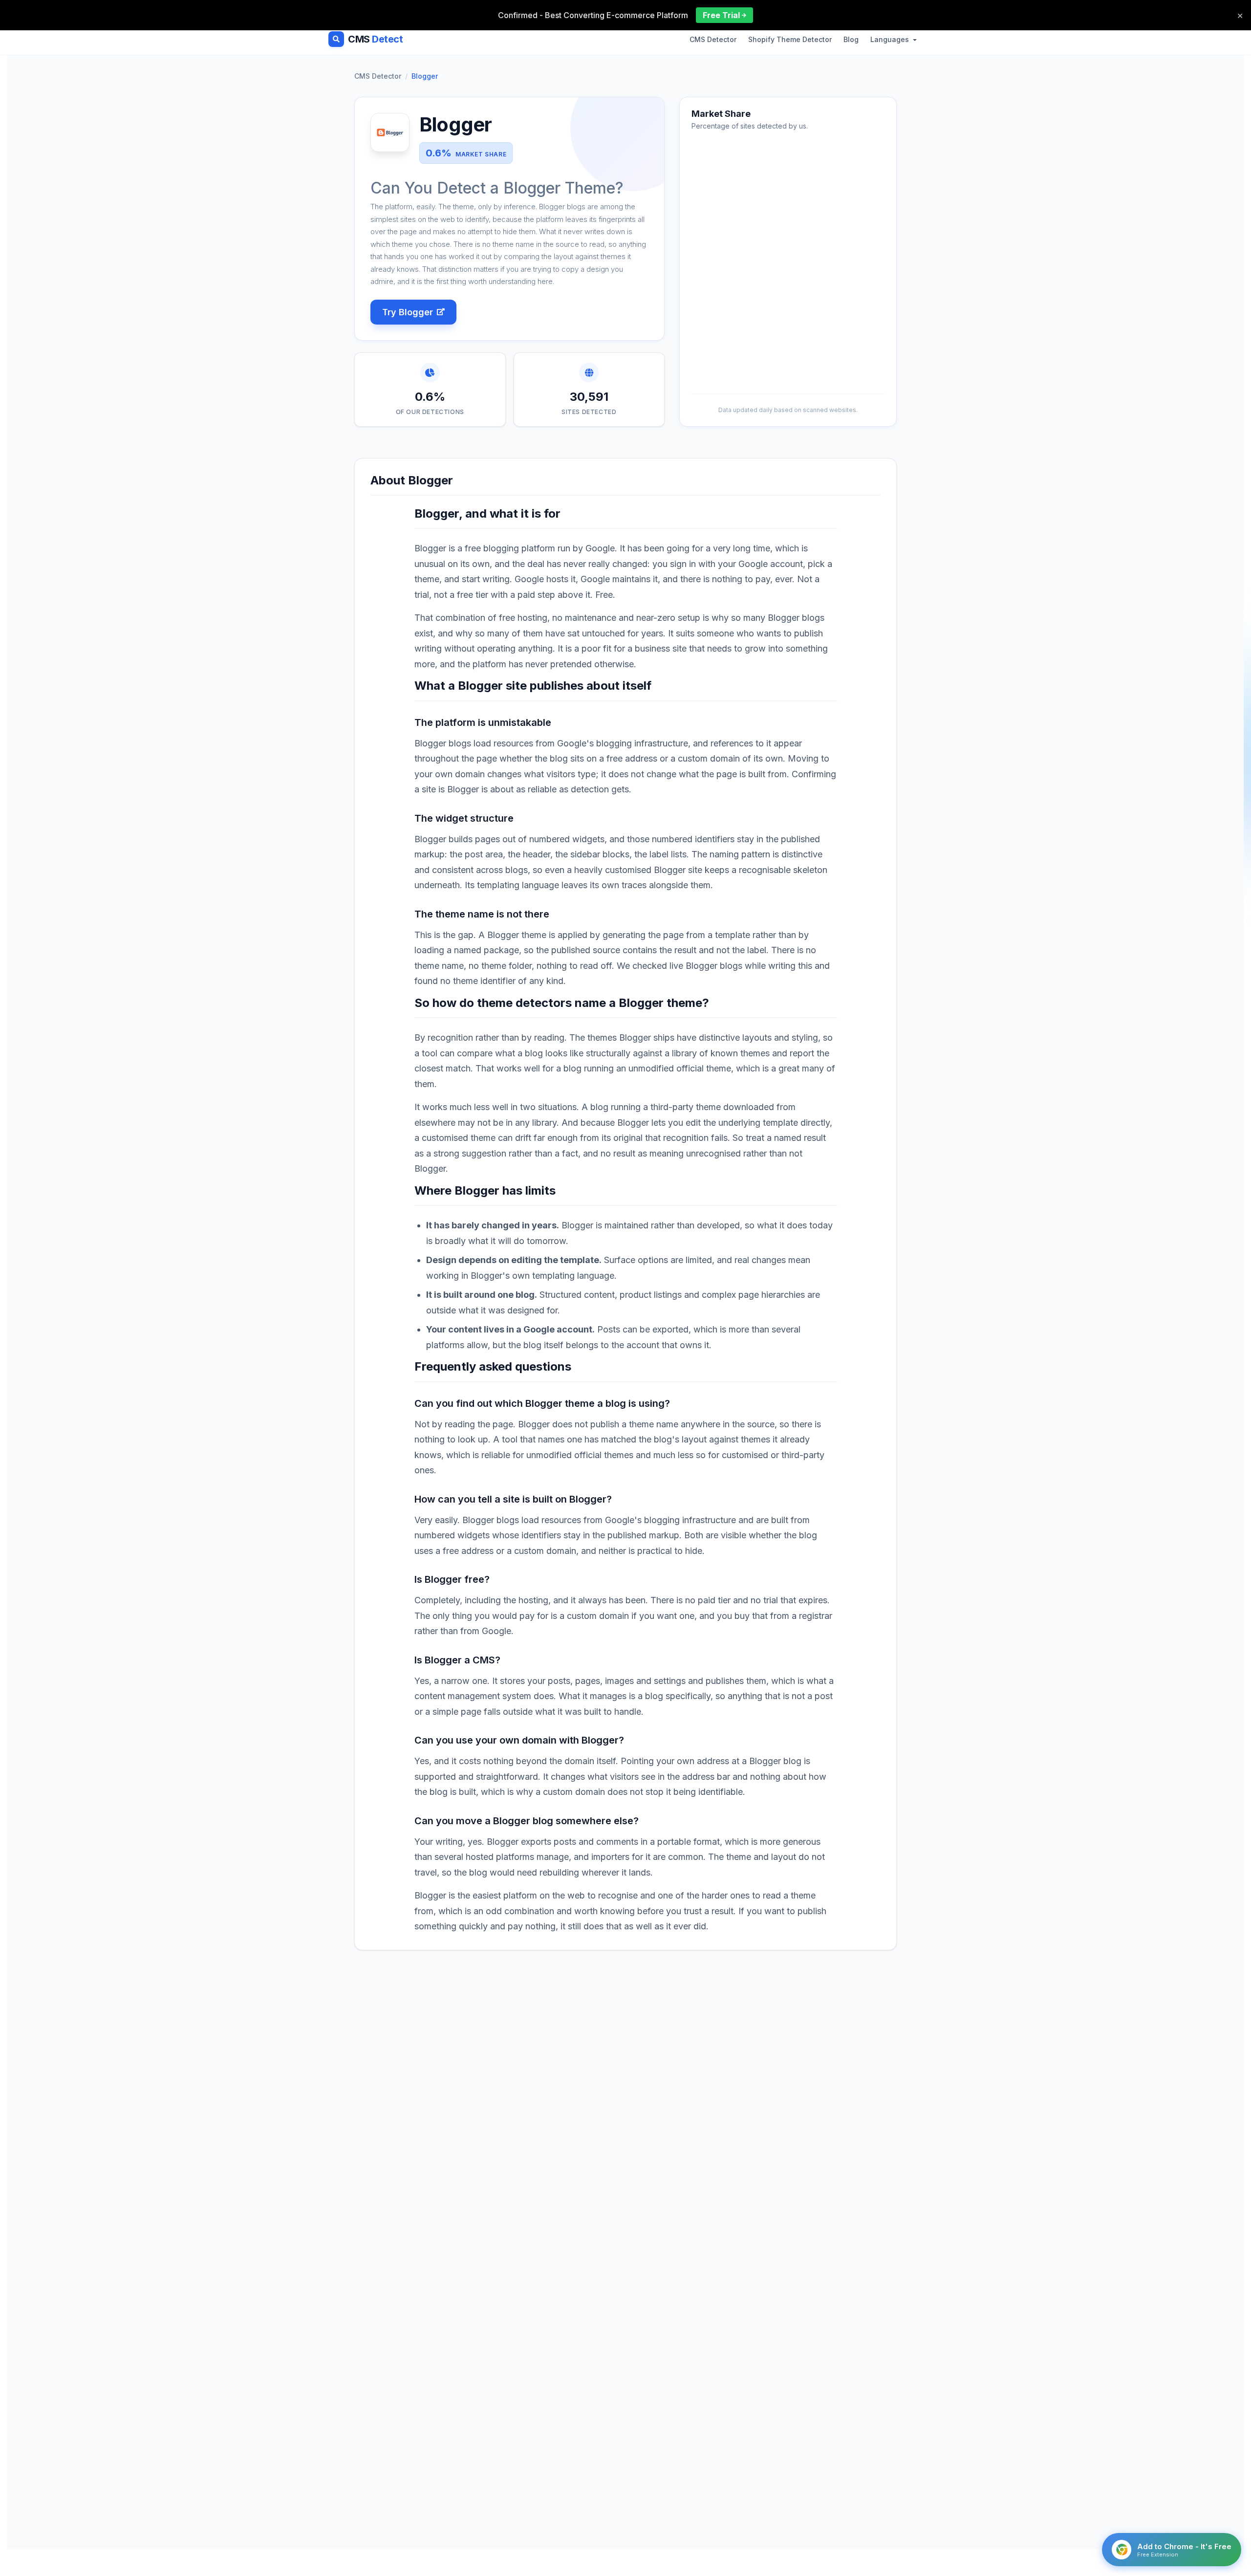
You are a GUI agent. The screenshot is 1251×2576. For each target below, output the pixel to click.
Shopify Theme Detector (790, 39)
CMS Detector (713, 39)
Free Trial (721, 15)
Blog (851, 39)
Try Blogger (408, 312)
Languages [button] (891, 39)
